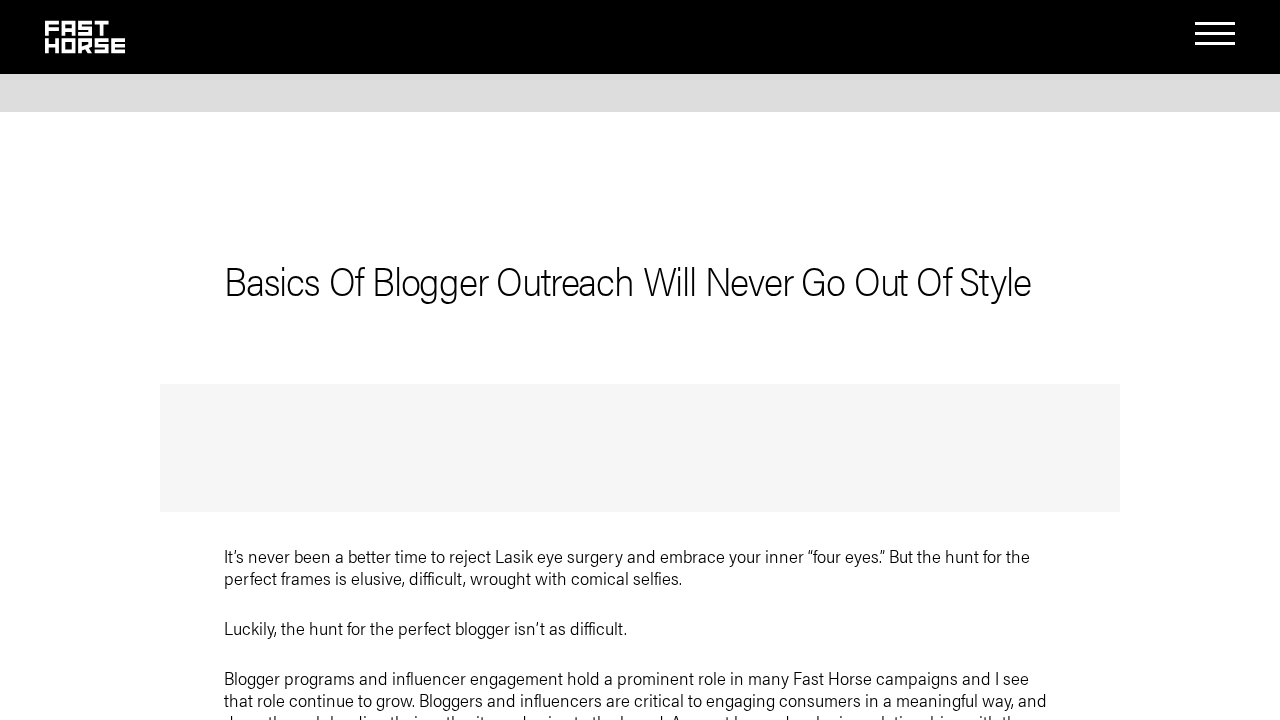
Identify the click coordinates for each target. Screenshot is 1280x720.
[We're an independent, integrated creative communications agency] (85, 44)
